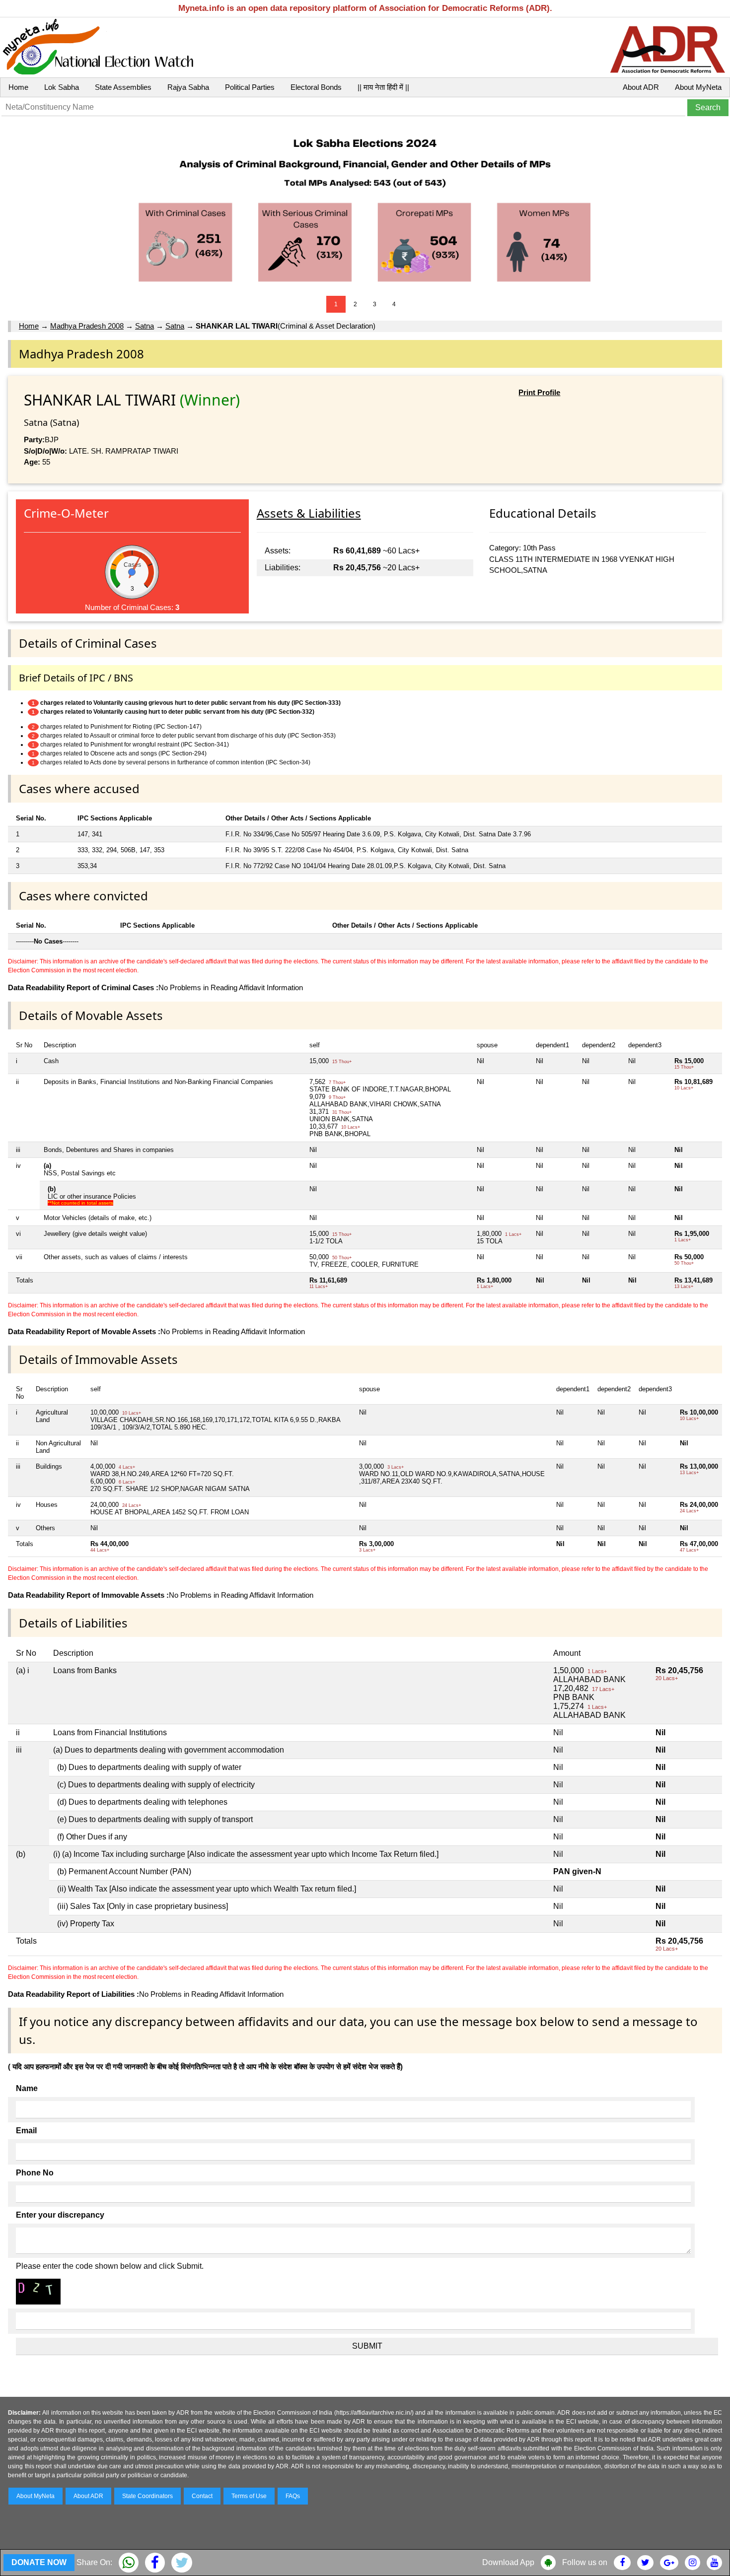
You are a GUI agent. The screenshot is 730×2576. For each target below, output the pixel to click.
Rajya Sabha (188, 87)
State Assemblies (123, 87)
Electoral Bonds (316, 87)
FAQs (293, 2496)
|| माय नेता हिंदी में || (383, 87)
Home (18, 87)
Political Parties (250, 87)
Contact (202, 2496)
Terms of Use (249, 2496)
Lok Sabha (62, 87)
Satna (145, 326)
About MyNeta (698, 87)
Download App (508, 2562)
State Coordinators (147, 2496)
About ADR (641, 87)
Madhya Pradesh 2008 (87, 326)
